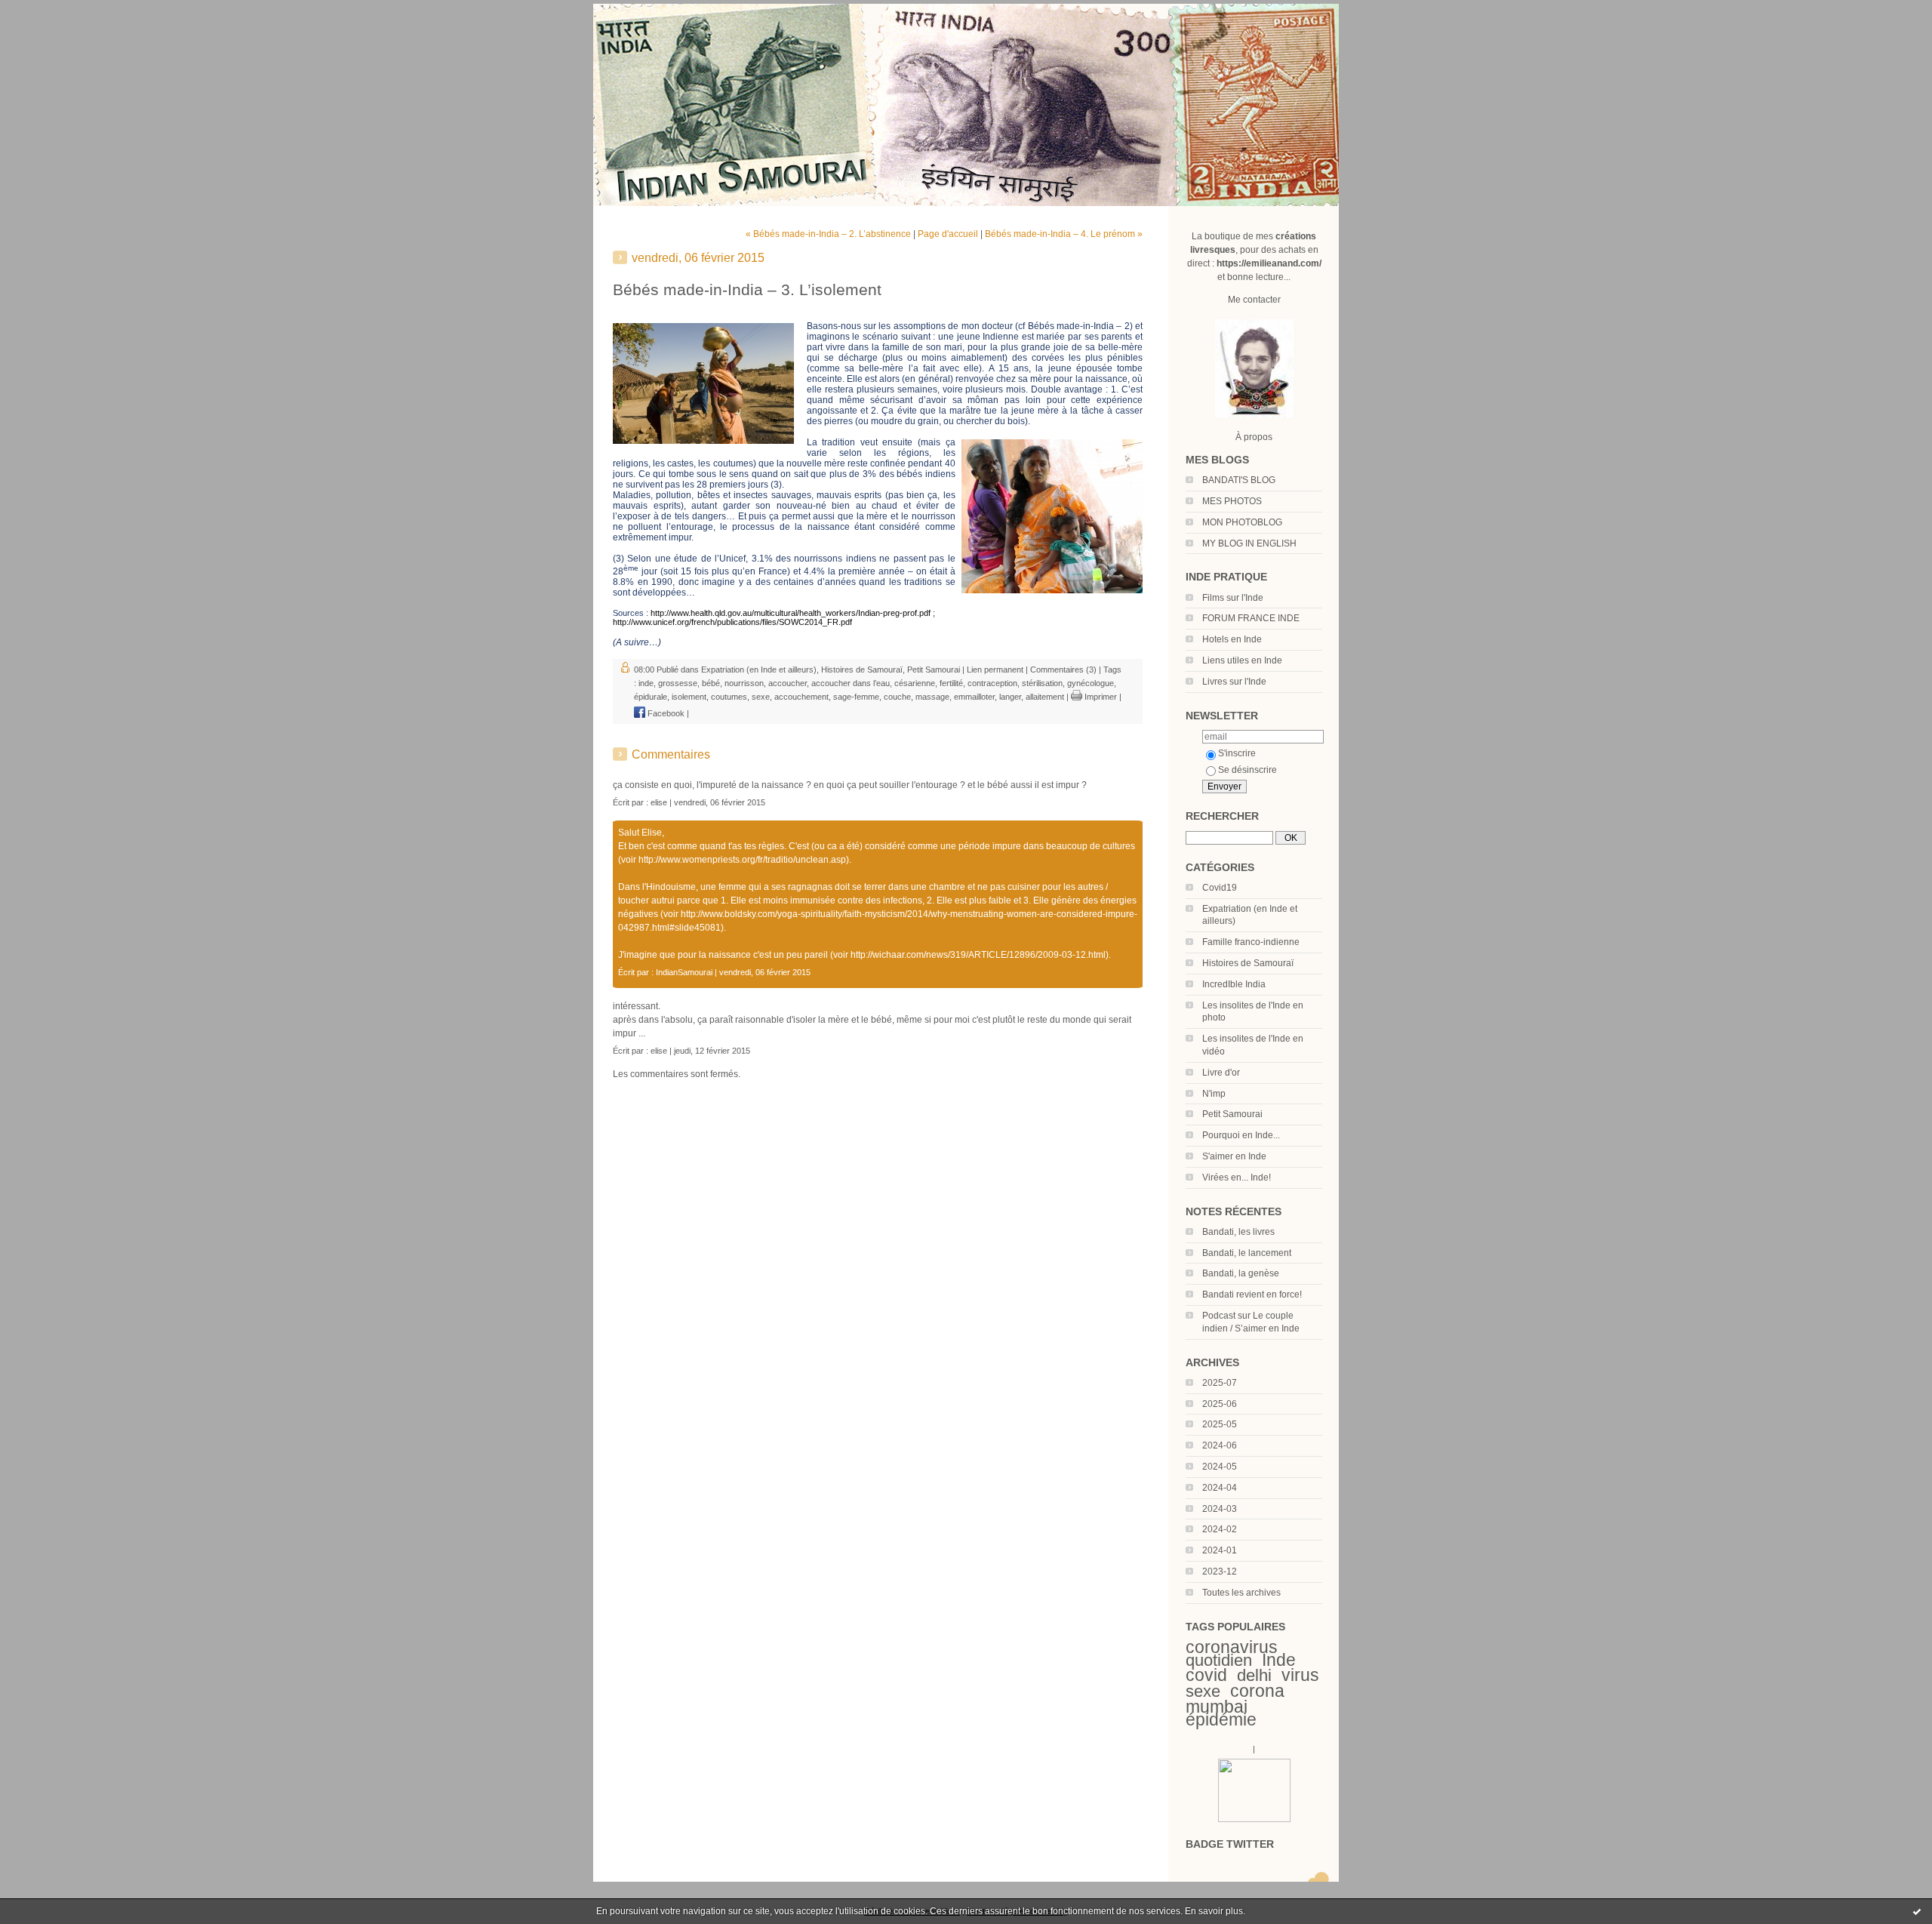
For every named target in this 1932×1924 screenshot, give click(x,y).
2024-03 (1220, 1509)
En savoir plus (1214, 1911)
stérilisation (1042, 683)
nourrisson (744, 683)
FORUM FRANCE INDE (1251, 618)
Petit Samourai (1232, 1114)
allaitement (1045, 697)
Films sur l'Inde (1233, 598)
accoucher (788, 683)
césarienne (915, 683)
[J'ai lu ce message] (1917, 1911)
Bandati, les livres (1238, 1232)
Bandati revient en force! (1252, 1294)
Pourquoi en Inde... (1241, 1135)
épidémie (1221, 1719)
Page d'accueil (948, 234)
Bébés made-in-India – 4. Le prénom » (1064, 234)
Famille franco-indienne (1251, 942)
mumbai (1217, 1707)
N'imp (1214, 1094)
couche (897, 697)
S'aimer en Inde (1234, 1156)
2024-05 (1220, 1467)
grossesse (678, 683)
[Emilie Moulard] (1254, 1819)
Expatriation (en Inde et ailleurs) (759, 670)
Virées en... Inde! (1237, 1177)
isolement (689, 697)
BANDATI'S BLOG (1239, 480)
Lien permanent (995, 670)
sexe (1203, 1691)
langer (1010, 697)
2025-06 (1220, 1404)
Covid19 (1220, 888)
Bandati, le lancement (1247, 1253)
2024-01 (1220, 1550)
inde (646, 683)
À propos (1254, 437)
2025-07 (1220, 1383)
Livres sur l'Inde (1234, 682)
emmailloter (974, 697)
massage (932, 697)
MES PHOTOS (1232, 501)
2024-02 (1220, 1529)
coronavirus (1232, 1647)
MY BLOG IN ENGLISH (1249, 543)
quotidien (1219, 1660)
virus (1300, 1675)
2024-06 (1220, 1445)
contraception (992, 683)
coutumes (729, 697)
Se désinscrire (1247, 770)
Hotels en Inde (1232, 639)
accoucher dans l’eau (851, 683)
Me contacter (1254, 300)
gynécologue (1091, 683)
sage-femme (856, 697)
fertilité (951, 683)
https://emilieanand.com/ (1269, 263)
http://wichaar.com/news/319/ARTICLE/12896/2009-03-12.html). (981, 955)
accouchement (801, 697)
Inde (1279, 1660)
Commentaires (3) (1063, 670)
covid (1206, 1675)
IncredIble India (1234, 984)
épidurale (651, 697)
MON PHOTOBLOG (1242, 522)
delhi (1254, 1675)
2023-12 (1220, 1572)
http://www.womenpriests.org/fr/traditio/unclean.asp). (745, 860)
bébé (711, 683)
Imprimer (1100, 697)
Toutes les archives (1241, 1593)
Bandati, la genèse (1241, 1273)
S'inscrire (1237, 753)
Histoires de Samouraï (1248, 963)
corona (1257, 1691)
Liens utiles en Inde (1242, 660)
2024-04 (1220, 1488)
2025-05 (1220, 1424)
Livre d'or (1221, 1073)
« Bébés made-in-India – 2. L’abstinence (828, 234)
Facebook (665, 713)
